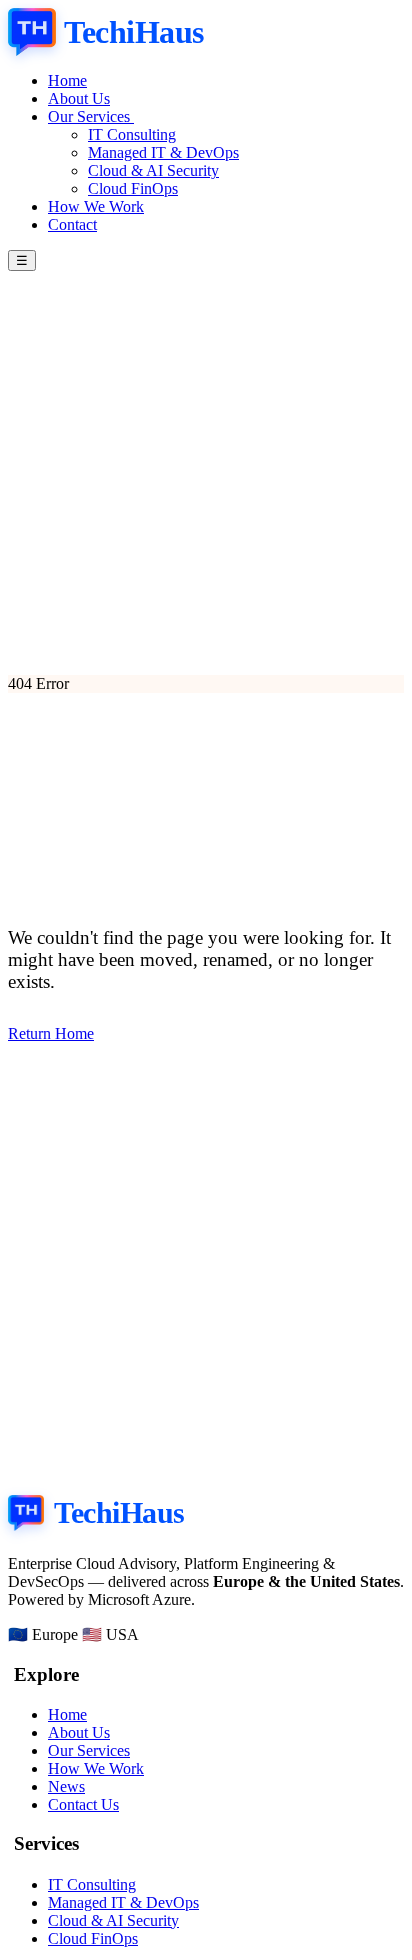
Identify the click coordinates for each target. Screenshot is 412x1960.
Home (67, 80)
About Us (79, 98)
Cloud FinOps (133, 188)
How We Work (96, 206)
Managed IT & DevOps (163, 152)
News (66, 1786)
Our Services (91, 116)
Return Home (51, 1033)
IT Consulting (132, 134)
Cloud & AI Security (153, 170)
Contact (72, 224)
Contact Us (83, 1804)
